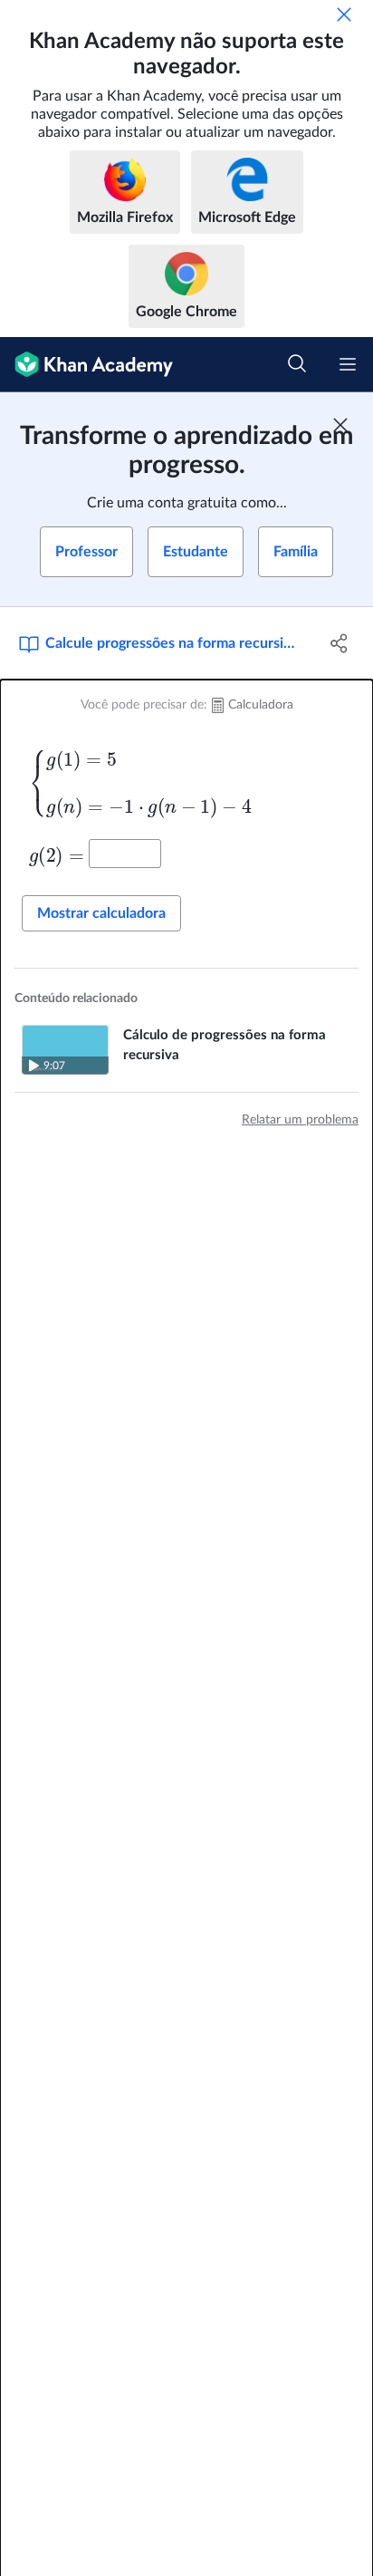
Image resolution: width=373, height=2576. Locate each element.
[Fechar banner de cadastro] (340, 425)
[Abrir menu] (348, 364)
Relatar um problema (300, 1120)
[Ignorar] (344, 14)
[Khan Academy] (86, 365)
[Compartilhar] (339, 643)
